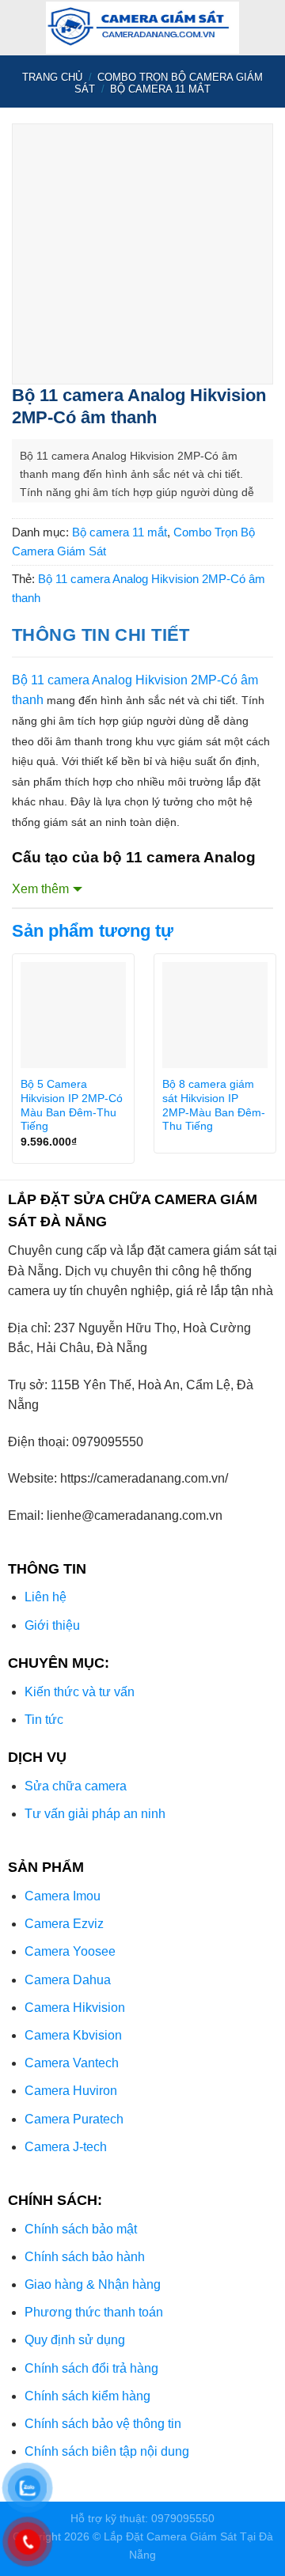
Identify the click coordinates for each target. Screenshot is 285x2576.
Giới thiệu (52, 1625)
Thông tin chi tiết (101, 635)
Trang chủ (52, 77)
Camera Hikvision (75, 2008)
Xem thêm (40, 889)
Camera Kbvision (73, 2035)
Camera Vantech (72, 2063)
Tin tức (44, 1720)
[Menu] (21, 27)
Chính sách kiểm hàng (87, 2396)
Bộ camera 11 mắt (160, 89)
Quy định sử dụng (75, 2340)
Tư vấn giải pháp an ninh (95, 1814)
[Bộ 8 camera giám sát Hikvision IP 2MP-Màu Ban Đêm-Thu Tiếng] (215, 1015)
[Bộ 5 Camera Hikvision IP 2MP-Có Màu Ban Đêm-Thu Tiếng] (73, 1015)
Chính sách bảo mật (81, 2229)
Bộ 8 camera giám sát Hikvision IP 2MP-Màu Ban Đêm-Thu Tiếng (214, 1105)
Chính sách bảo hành (85, 2257)
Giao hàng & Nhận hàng (93, 2284)
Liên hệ (46, 1597)
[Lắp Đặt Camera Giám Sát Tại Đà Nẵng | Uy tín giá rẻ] (142, 28)
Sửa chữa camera (76, 1786)
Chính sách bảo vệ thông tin (103, 2424)
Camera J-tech (66, 2147)
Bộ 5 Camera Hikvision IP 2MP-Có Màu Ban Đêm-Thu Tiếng (72, 1105)
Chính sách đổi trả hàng (91, 2368)
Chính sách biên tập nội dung (107, 2451)
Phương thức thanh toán (94, 2312)
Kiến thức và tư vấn (80, 1692)
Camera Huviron (71, 2091)
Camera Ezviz (64, 1924)
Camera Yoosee (70, 1951)
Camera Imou (63, 1896)
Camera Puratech (74, 2119)
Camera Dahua (68, 1980)
